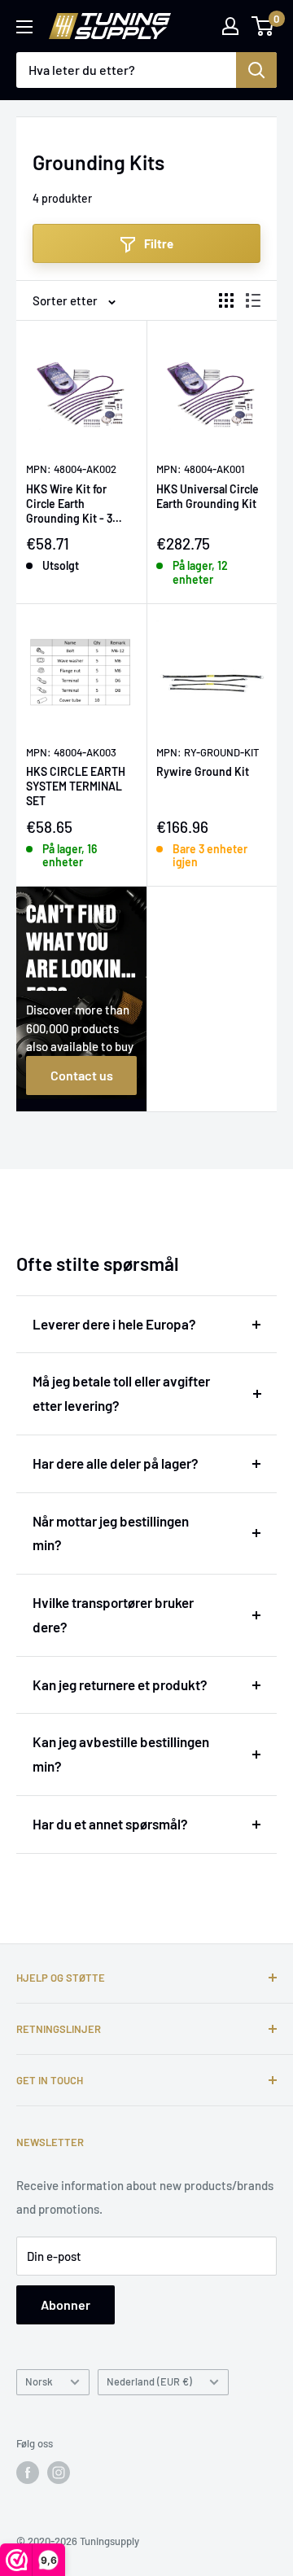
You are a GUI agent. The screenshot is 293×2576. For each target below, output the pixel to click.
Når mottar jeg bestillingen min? (111, 1533)
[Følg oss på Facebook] (28, 2473)
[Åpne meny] (24, 27)
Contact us (82, 1075)
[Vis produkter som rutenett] (226, 300)
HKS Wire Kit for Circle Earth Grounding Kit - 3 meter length (69, 504)
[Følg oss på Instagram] (59, 2473)
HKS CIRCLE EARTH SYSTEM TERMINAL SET (76, 786)
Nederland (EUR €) (149, 2381)
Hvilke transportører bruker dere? (113, 1614)
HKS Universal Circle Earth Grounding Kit (208, 496)
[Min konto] (230, 26)
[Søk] (256, 70)
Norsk (39, 2381)
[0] (263, 26)
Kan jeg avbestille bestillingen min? (121, 1754)
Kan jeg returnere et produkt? (120, 1684)
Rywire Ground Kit (203, 771)
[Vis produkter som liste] (253, 300)
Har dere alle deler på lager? (116, 1463)
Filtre (159, 243)
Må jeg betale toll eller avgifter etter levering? (121, 1393)
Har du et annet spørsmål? (110, 1824)
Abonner (66, 2304)
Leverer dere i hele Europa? (114, 1324)
